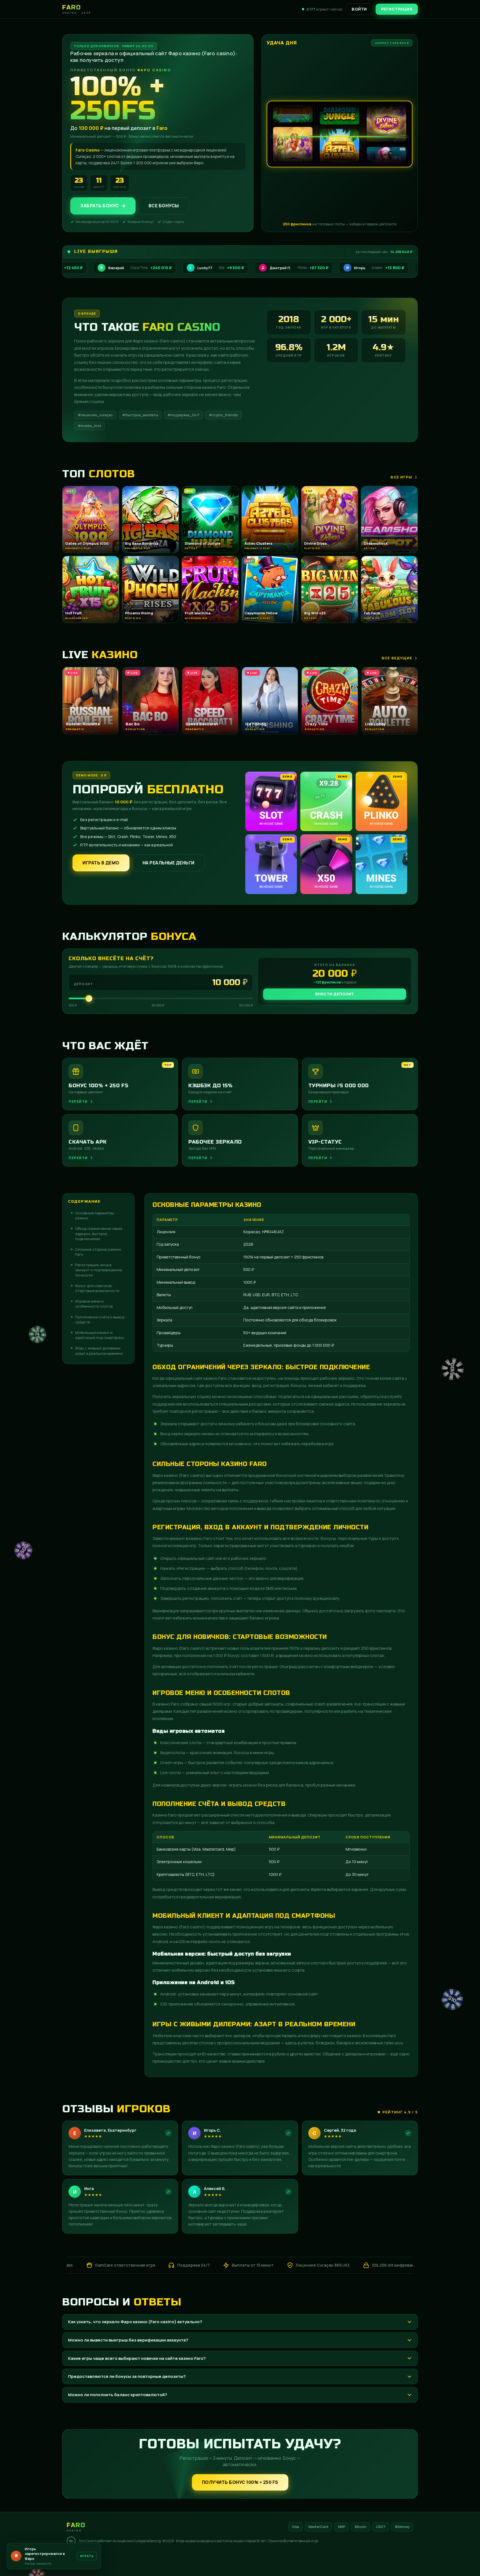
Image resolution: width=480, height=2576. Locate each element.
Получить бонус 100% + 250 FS (240, 2482)
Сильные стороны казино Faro (98, 1252)
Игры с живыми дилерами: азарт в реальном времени (99, 1351)
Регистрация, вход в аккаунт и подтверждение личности (99, 1270)
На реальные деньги (168, 863)
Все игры (401, 477)
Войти (359, 9)
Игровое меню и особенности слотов (94, 1304)
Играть (87, 2558)
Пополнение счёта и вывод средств (100, 1319)
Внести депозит (335, 994)
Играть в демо (101, 863)
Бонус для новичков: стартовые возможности (97, 1288)
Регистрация (397, 9)
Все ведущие (397, 658)
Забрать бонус (100, 206)
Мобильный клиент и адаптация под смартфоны (100, 1335)
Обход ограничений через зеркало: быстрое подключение (99, 1233)
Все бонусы (164, 206)
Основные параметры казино (95, 1215)
